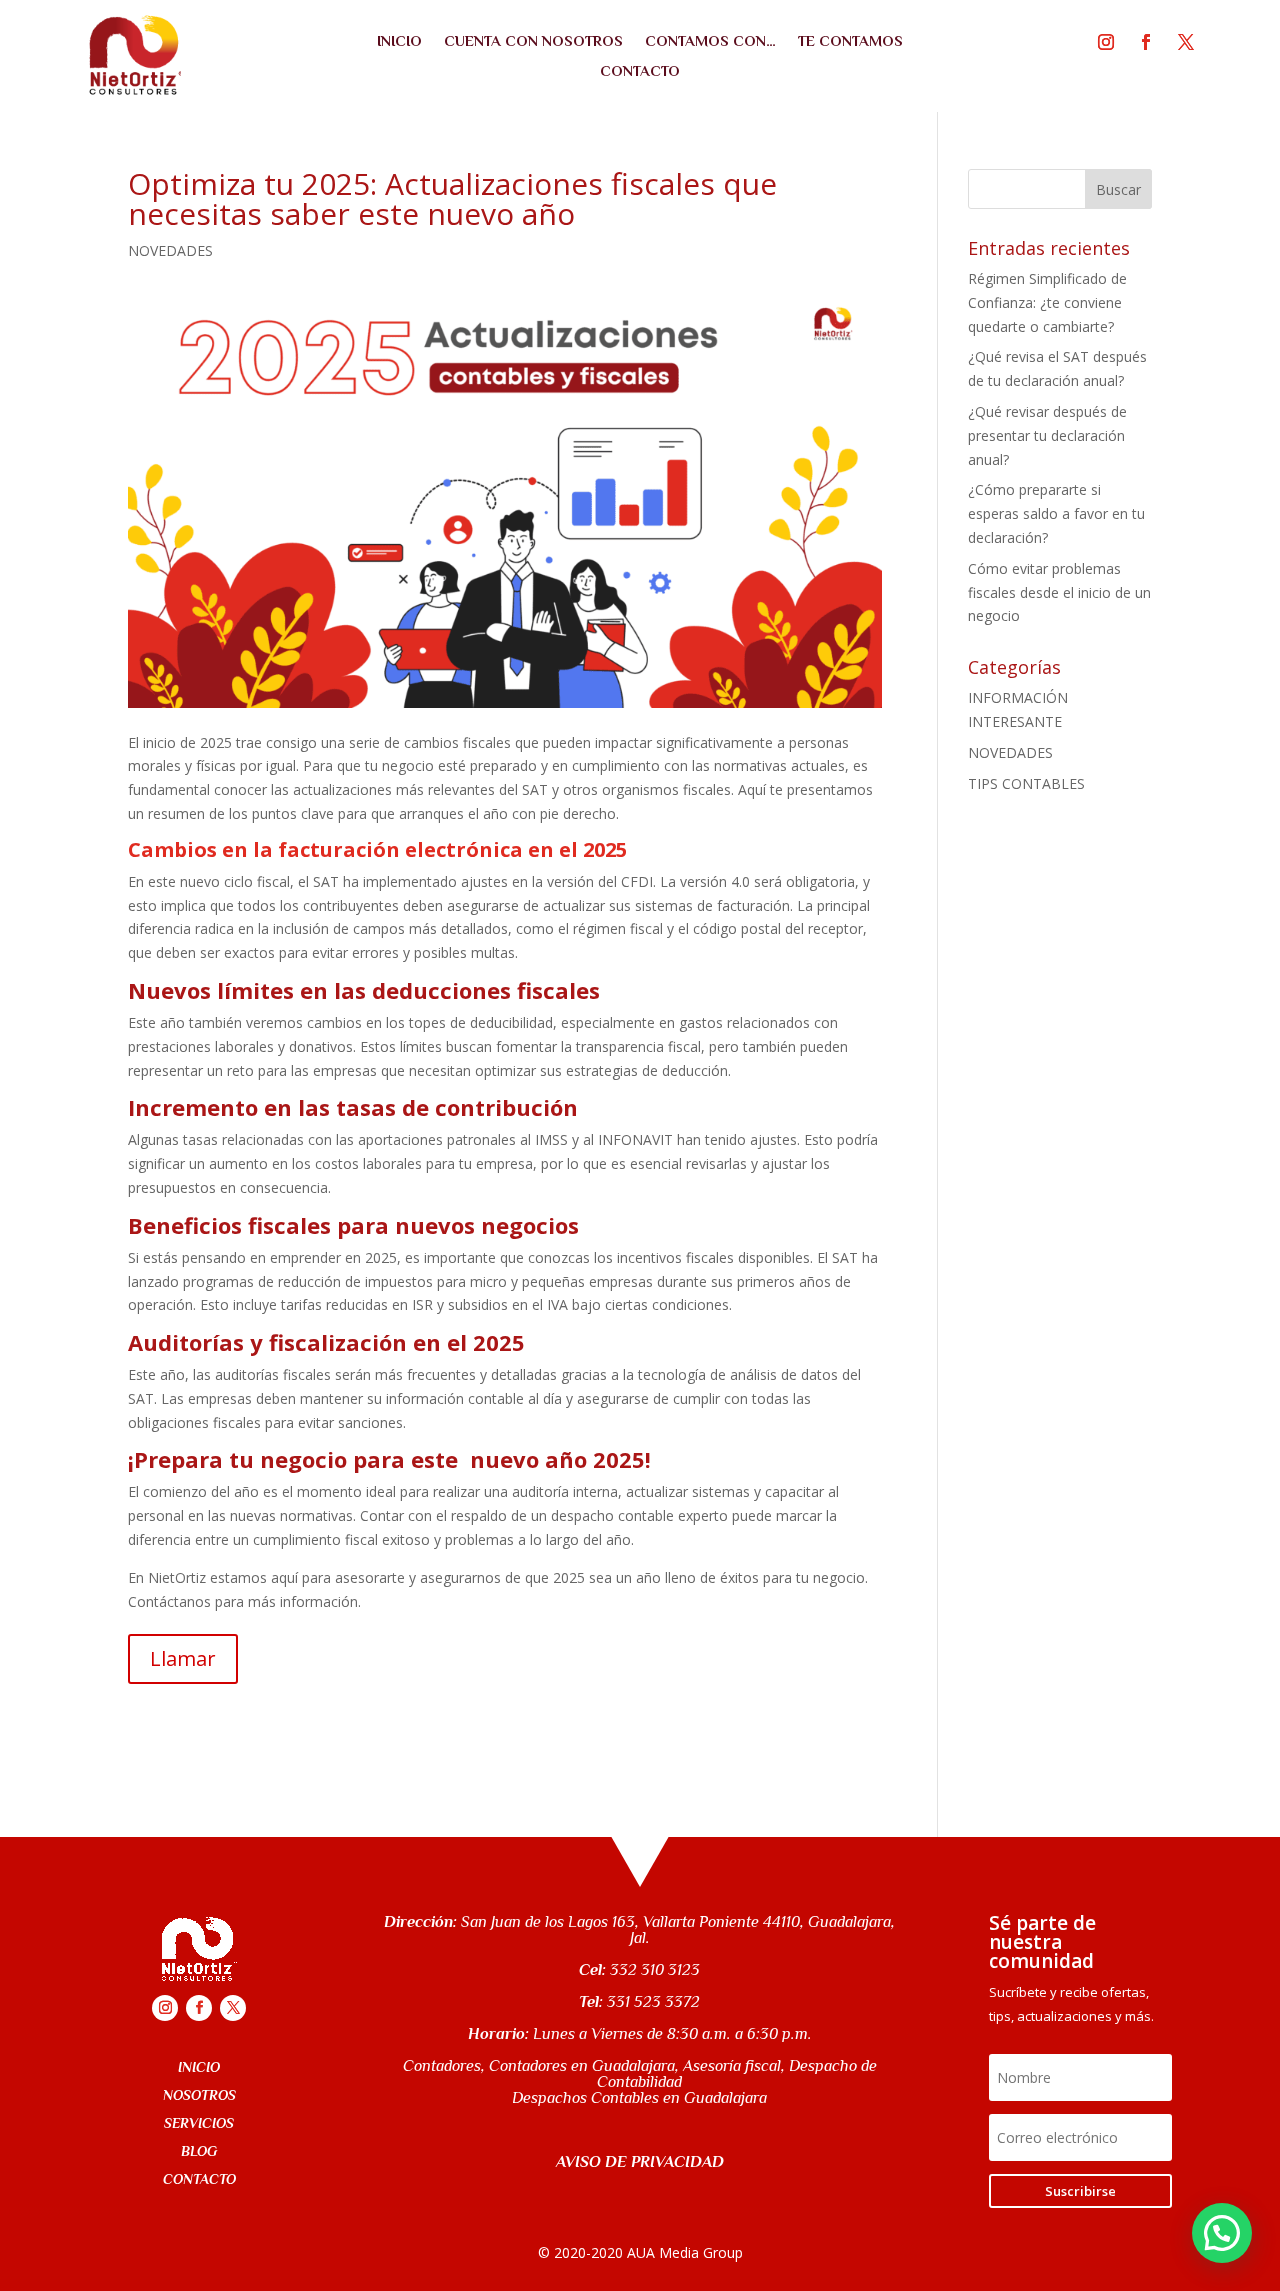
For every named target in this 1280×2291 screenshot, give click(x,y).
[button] (1222, 2233)
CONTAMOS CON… (710, 41)
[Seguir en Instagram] (1106, 42)
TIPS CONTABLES (1026, 783)
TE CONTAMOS (850, 41)
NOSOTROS (199, 2095)
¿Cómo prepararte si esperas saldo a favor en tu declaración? (1056, 513)
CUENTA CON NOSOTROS (533, 41)
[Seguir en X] (1186, 42)
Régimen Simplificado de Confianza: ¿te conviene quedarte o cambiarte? (1047, 302)
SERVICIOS (199, 2123)
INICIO (399, 41)
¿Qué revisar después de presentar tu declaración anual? (1047, 435)
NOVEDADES (170, 250)
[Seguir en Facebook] (1146, 42)
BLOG (199, 2151)
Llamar (183, 1658)
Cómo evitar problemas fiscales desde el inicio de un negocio (1059, 592)
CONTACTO (640, 71)
